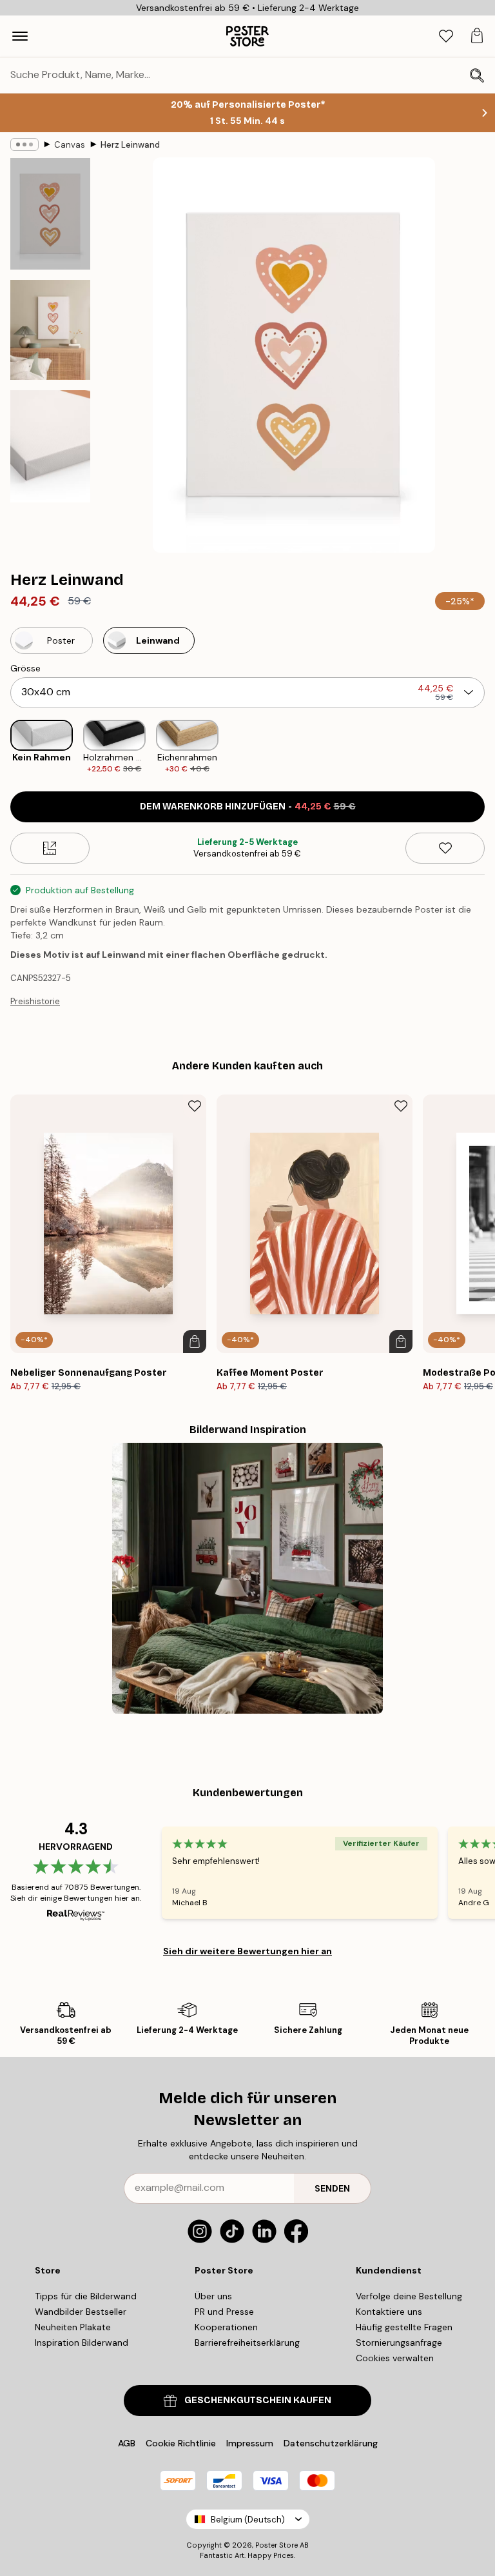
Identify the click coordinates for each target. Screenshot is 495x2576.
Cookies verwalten (395, 2358)
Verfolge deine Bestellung (409, 2296)
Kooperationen (226, 2327)
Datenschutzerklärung (331, 2443)
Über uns (213, 2296)
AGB (127, 2443)
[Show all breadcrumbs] (24, 144)
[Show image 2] (50, 330)
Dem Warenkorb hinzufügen (248, 807)
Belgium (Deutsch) (248, 2520)
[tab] (446, 36)
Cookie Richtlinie (181, 2443)
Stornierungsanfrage (399, 2343)
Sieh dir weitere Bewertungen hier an (247, 1951)
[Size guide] (50, 848)
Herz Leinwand (130, 145)
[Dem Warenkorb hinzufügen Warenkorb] (195, 1342)
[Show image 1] (50, 214)
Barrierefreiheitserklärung (247, 2343)
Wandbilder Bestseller (81, 2312)
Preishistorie (35, 1001)
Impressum (250, 2443)
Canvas (70, 145)
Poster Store (277, 2545)
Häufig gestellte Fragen (404, 2327)
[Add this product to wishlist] (445, 848)
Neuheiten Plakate (73, 2327)
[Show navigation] (20, 36)
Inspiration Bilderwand (82, 2343)
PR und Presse (224, 2312)
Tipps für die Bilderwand (86, 2296)
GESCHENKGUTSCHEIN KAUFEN (258, 2400)
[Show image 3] (50, 446)
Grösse (25, 668)
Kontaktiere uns (389, 2312)
